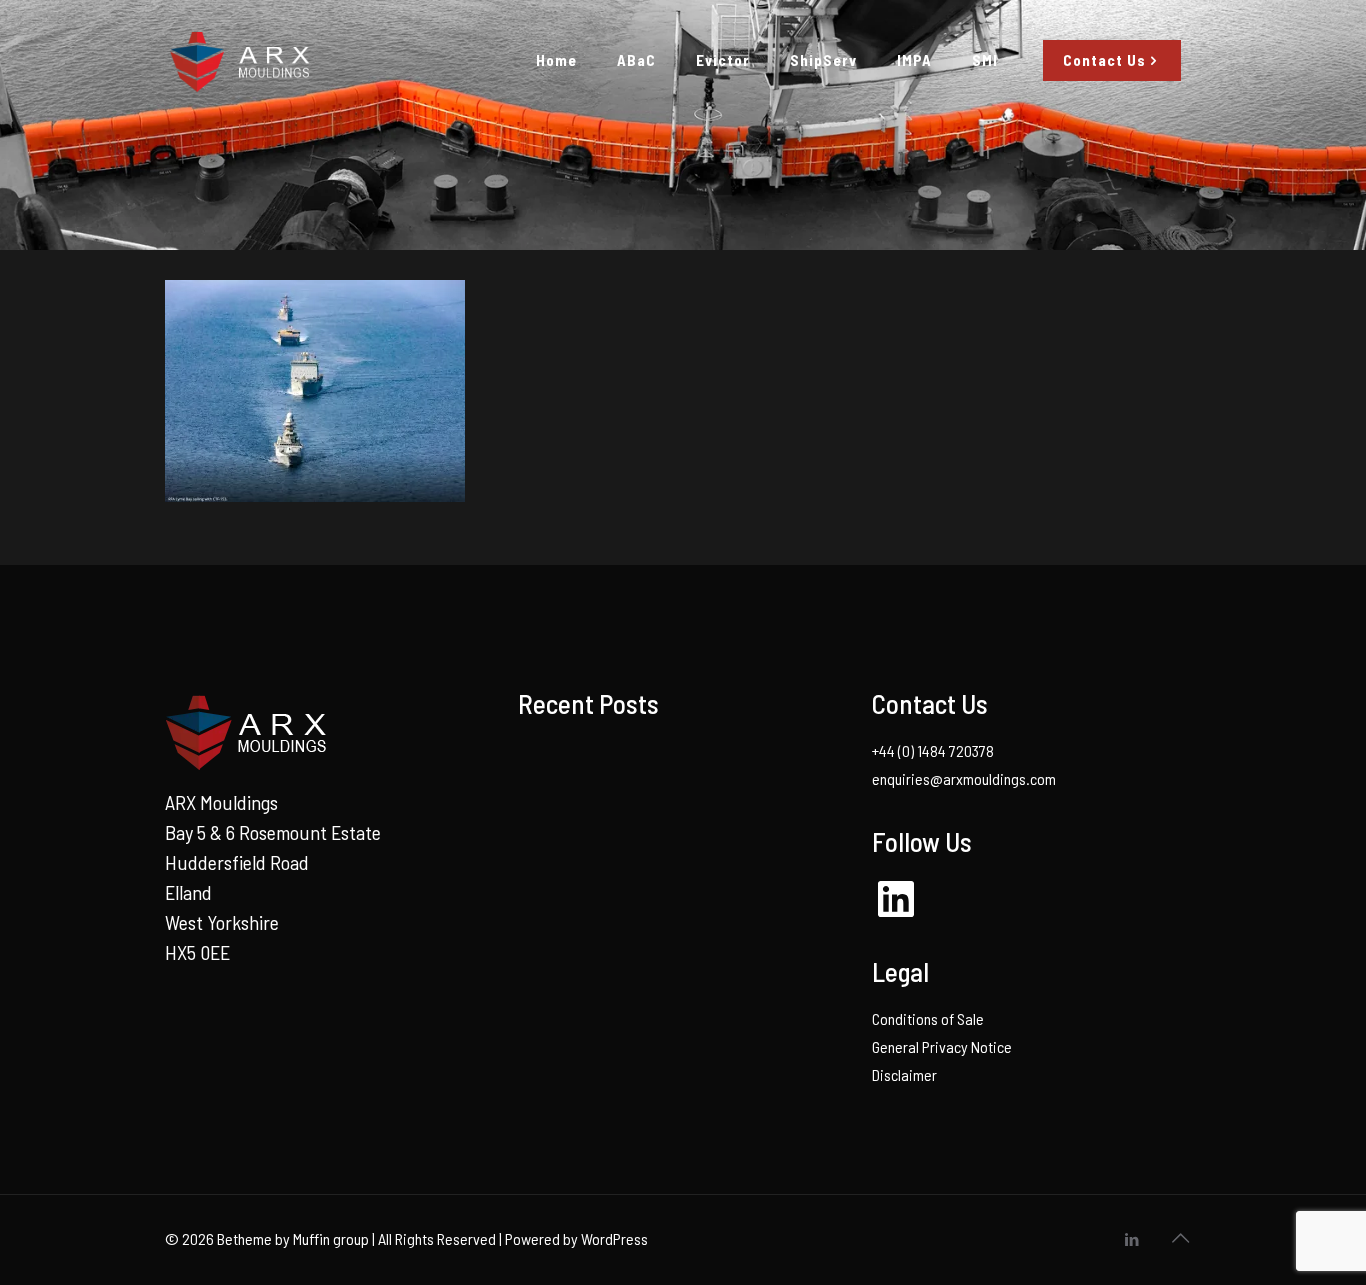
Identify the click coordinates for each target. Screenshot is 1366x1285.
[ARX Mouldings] (238, 60)
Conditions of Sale (928, 1018)
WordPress (614, 1238)
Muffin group (331, 1238)
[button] (315, 391)
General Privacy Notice (942, 1046)
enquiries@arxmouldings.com (964, 778)
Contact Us (1104, 60)
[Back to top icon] (1180, 1237)
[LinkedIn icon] (1131, 1239)
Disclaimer (904, 1074)
